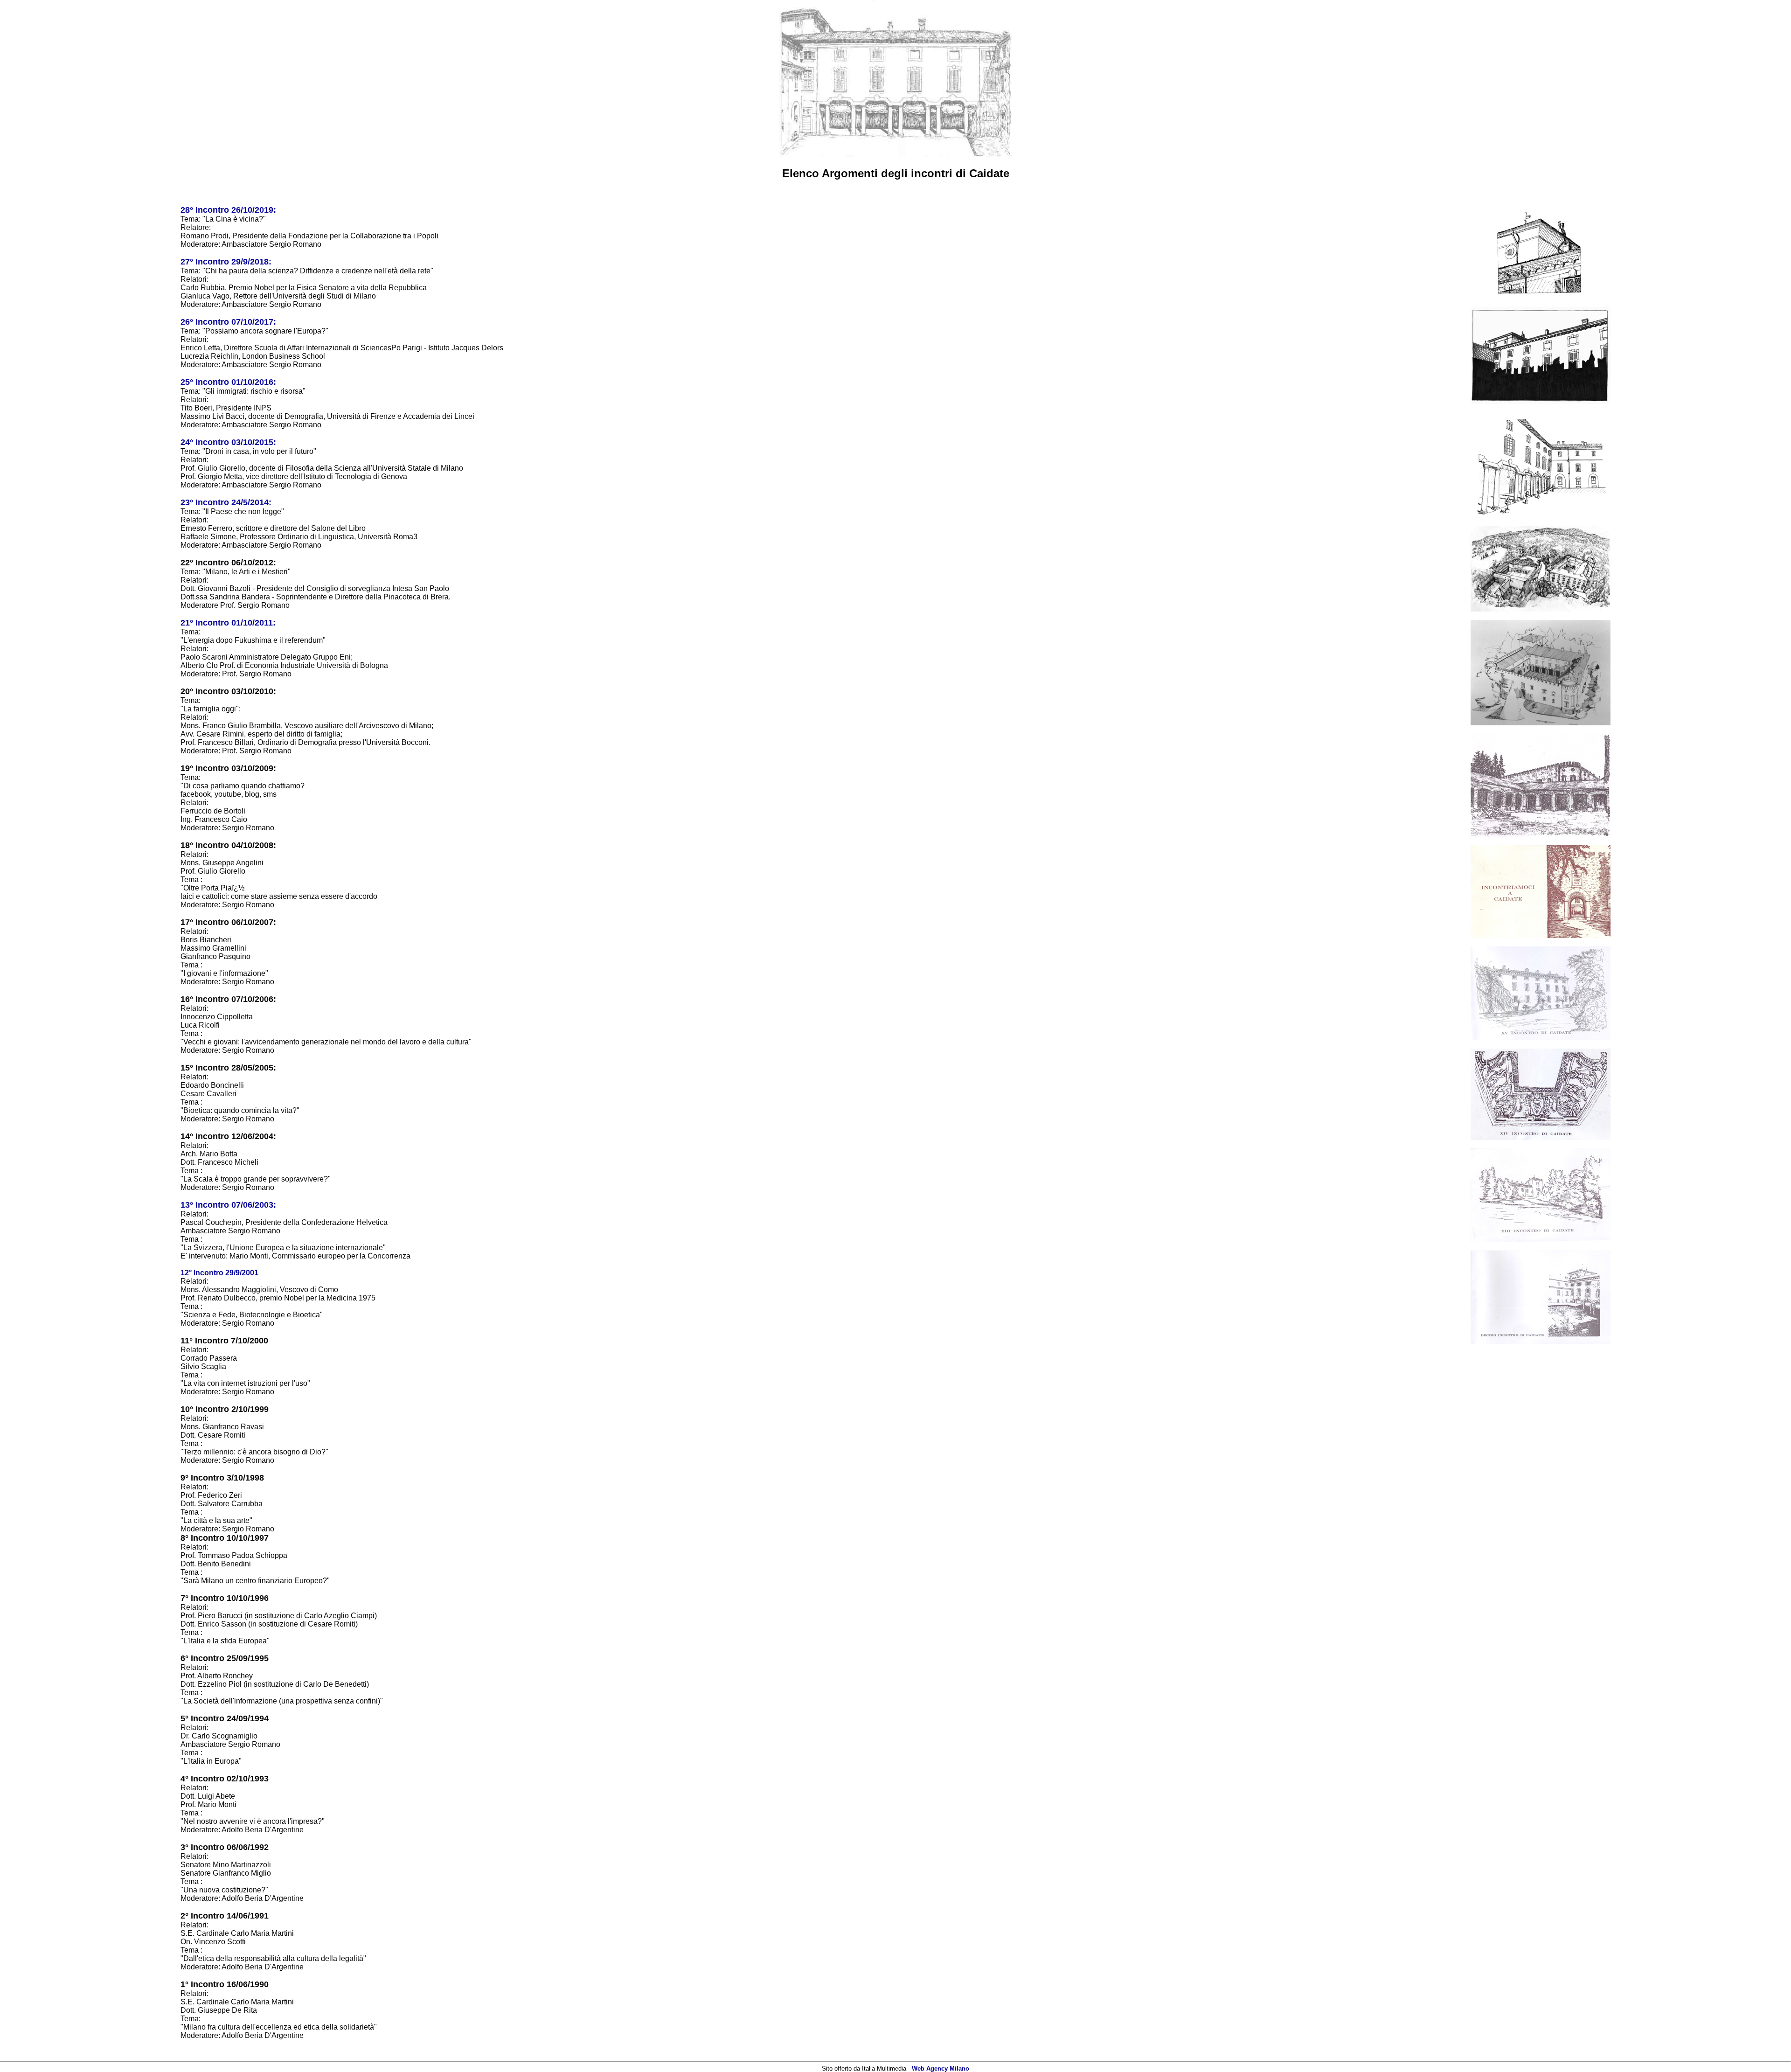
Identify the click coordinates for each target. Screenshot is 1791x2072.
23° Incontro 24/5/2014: (226, 502)
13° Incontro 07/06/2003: (228, 1205)
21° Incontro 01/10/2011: (228, 623)
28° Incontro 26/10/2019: (228, 210)
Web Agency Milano (941, 2069)
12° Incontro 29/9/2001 (219, 1273)
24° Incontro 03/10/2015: (228, 442)
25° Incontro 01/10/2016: (228, 382)
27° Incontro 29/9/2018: (226, 262)
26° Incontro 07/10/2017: (228, 322)
